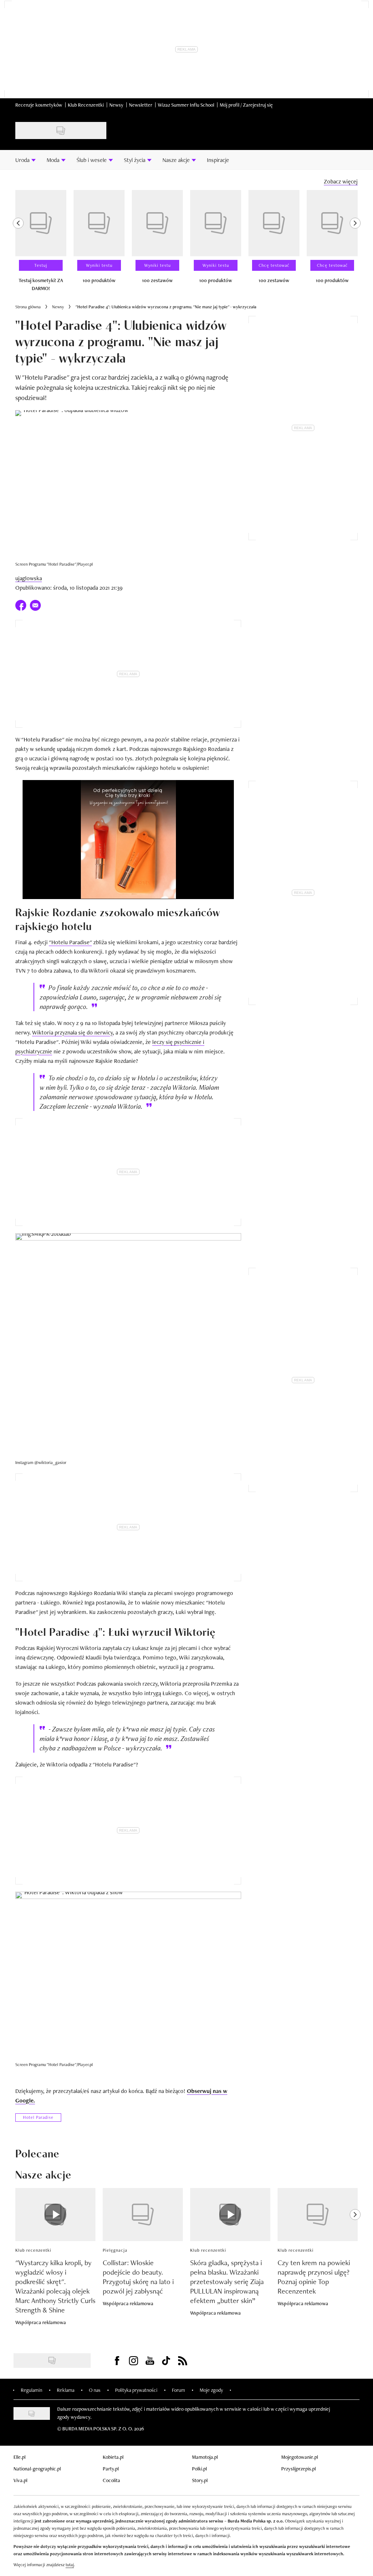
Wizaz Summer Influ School (186, 105)
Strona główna (28, 307)
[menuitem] (25, 160)
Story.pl (200, 2480)
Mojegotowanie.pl (300, 2457)
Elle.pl (19, 2457)
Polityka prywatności (136, 2390)
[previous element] (18, 244)
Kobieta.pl (113, 2457)
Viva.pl (20, 2480)
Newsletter (141, 105)
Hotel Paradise (38, 2117)
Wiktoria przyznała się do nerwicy (72, 1032)
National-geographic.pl (37, 2469)
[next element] (355, 244)
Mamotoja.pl (205, 2457)
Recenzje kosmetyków (39, 105)
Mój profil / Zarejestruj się (246, 105)
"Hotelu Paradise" (70, 942)
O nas (95, 2390)
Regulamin (32, 2390)
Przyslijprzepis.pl (299, 2469)
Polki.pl (199, 2469)
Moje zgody (211, 2390)
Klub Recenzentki (86, 105)
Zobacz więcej (341, 181)
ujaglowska (29, 578)
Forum (178, 2390)
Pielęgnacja (115, 2250)
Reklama (66, 2390)
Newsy (116, 105)
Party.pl (111, 2469)
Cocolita (111, 2480)
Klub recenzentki (33, 2250)
